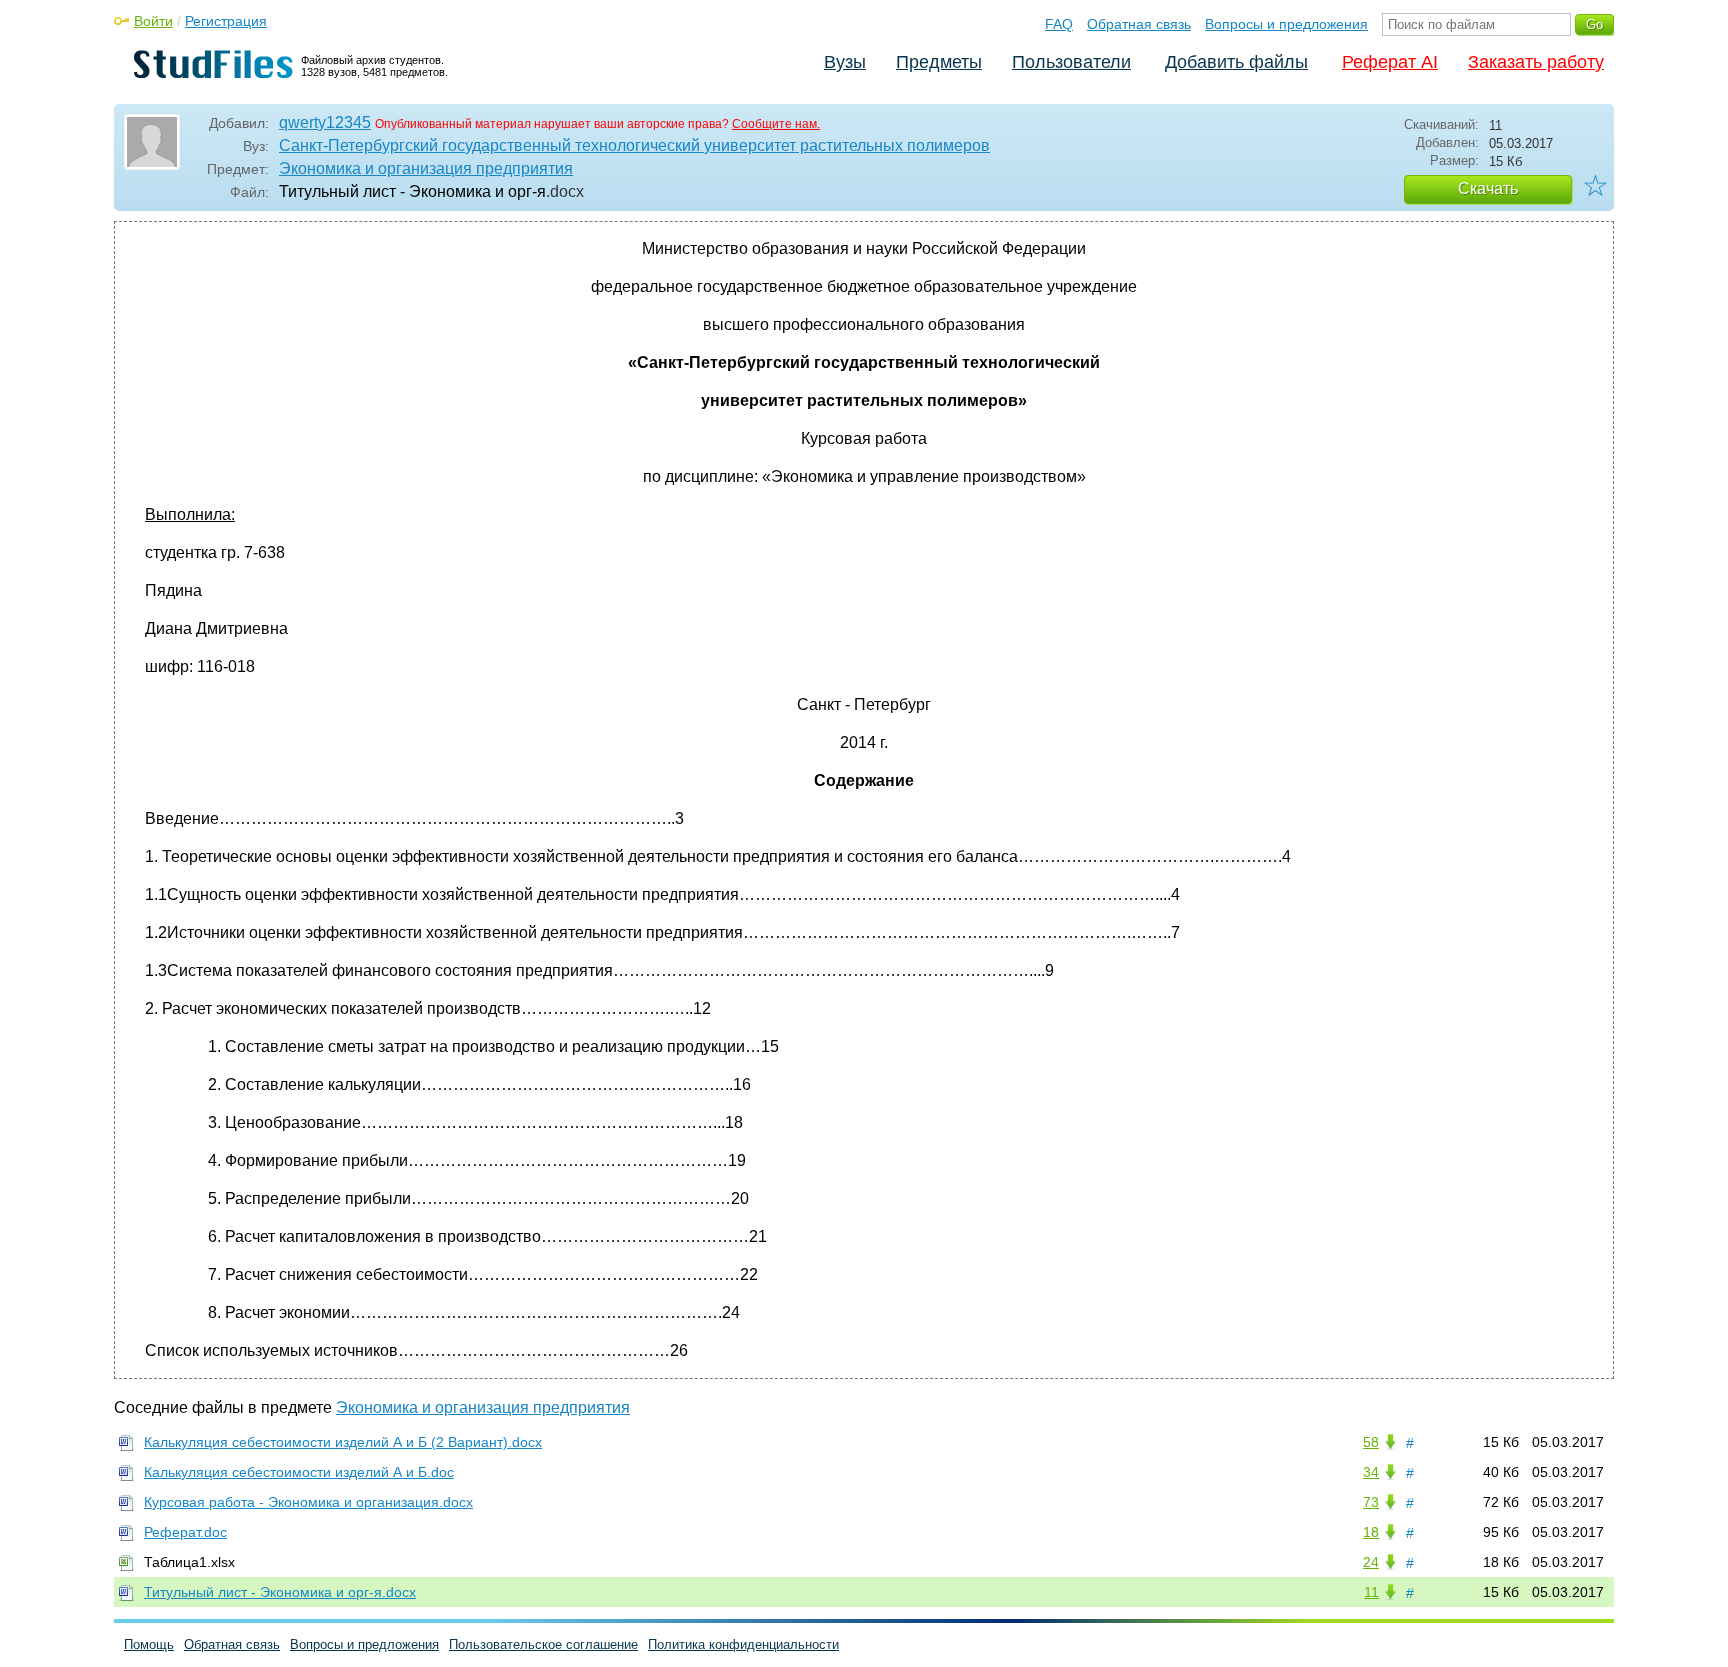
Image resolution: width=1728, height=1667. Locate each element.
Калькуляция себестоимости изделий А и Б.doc (299, 1472)
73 (1371, 1502)
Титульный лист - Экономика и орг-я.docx (280, 1592)
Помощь (149, 1644)
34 (1371, 1472)
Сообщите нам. (776, 124)
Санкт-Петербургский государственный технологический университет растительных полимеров (634, 145)
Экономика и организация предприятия (426, 168)
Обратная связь (1139, 24)
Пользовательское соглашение (543, 1644)
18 (1371, 1532)
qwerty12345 (325, 122)
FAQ (1059, 24)
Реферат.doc (185, 1532)
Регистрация (226, 21)
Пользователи (1071, 62)
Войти (153, 21)
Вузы (845, 62)
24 (1371, 1562)
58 (1371, 1442)
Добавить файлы (1236, 62)
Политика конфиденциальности (743, 1644)
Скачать (1488, 188)
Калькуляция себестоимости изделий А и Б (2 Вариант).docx (343, 1442)
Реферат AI (1390, 62)
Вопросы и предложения (1286, 24)
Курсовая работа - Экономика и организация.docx (308, 1502)
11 (1371, 1592)
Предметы (939, 62)
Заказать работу (1536, 62)
